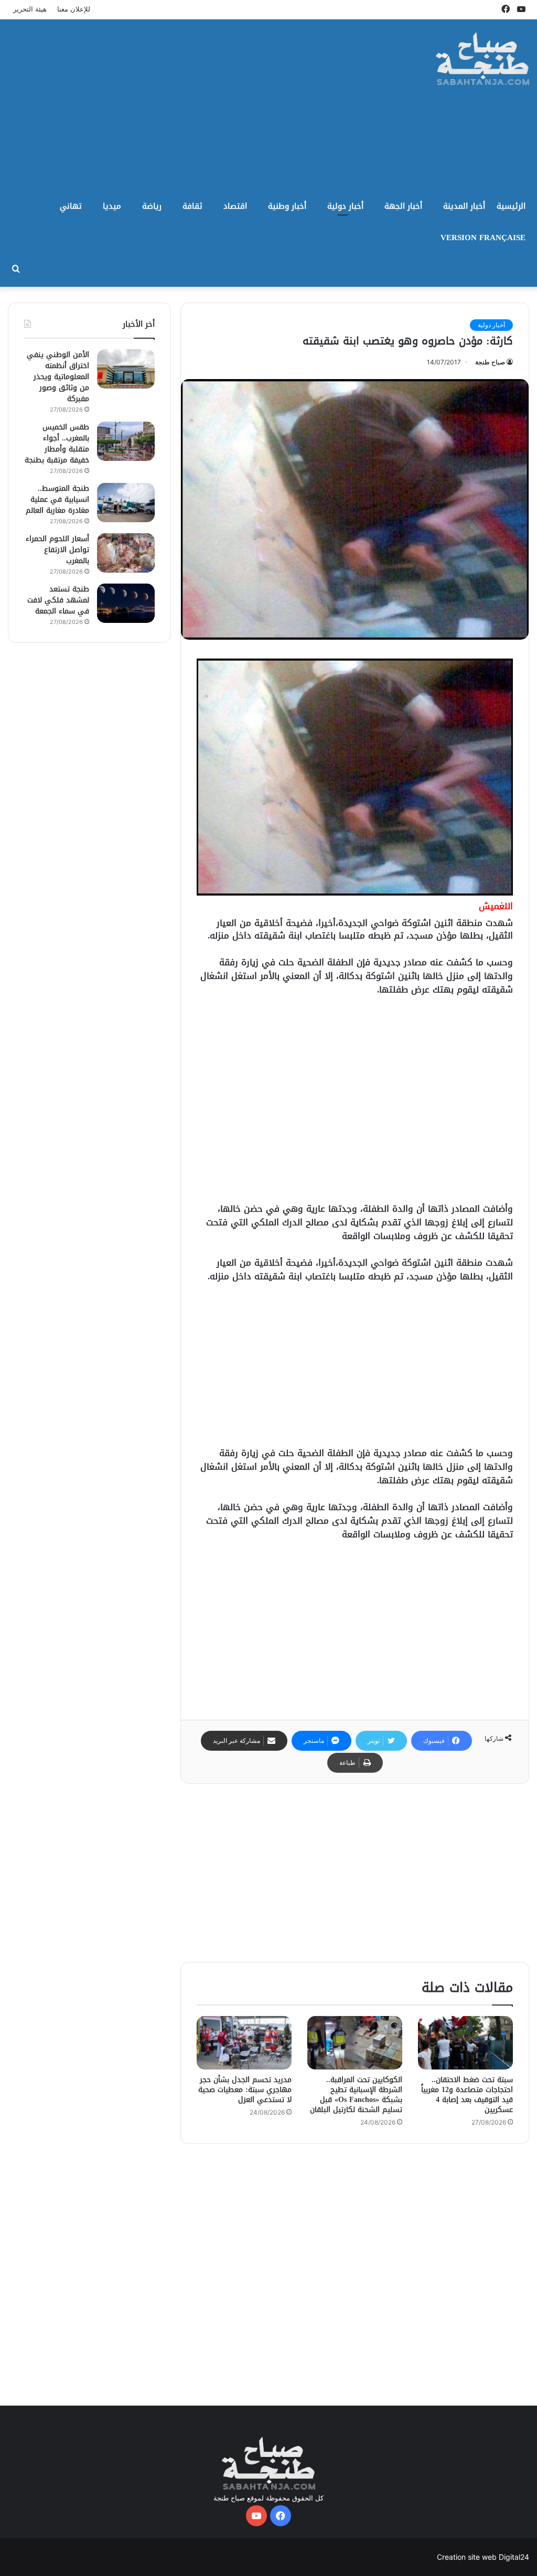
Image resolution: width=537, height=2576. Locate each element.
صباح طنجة (490, 362)
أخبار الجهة (403, 206)
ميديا (112, 206)
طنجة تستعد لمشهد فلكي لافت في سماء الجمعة (58, 600)
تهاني (71, 206)
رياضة (152, 206)
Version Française (483, 238)
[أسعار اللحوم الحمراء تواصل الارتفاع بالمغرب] (126, 553)
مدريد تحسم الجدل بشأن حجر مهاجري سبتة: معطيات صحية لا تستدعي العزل (245, 2090)
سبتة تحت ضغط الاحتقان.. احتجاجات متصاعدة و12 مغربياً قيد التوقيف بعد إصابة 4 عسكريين (467, 2095)
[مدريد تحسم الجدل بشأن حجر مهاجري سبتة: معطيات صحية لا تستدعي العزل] (244, 2043)
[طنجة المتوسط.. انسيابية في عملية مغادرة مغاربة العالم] (126, 503)
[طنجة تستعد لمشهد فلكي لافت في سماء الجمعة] (126, 603)
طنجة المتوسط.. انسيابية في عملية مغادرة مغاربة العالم (57, 499)
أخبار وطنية (287, 206)
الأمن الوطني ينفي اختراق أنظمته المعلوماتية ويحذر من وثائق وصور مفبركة (58, 377)
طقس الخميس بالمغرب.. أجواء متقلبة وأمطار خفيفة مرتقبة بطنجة (57, 444)
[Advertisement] (175, 103)
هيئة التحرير (30, 9)
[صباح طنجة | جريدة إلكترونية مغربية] (483, 59)
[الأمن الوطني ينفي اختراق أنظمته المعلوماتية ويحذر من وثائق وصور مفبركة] (126, 369)
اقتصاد (235, 206)
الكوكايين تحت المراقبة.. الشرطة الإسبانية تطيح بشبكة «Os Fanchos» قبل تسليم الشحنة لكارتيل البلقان (356, 2095)
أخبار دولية (345, 206)
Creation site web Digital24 (483, 2557)
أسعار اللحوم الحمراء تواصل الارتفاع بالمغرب (57, 550)
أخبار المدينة (464, 206)
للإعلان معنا (74, 9)
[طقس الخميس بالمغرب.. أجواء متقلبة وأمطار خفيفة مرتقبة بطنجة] (126, 441)
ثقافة (192, 206)
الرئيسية (511, 206)
